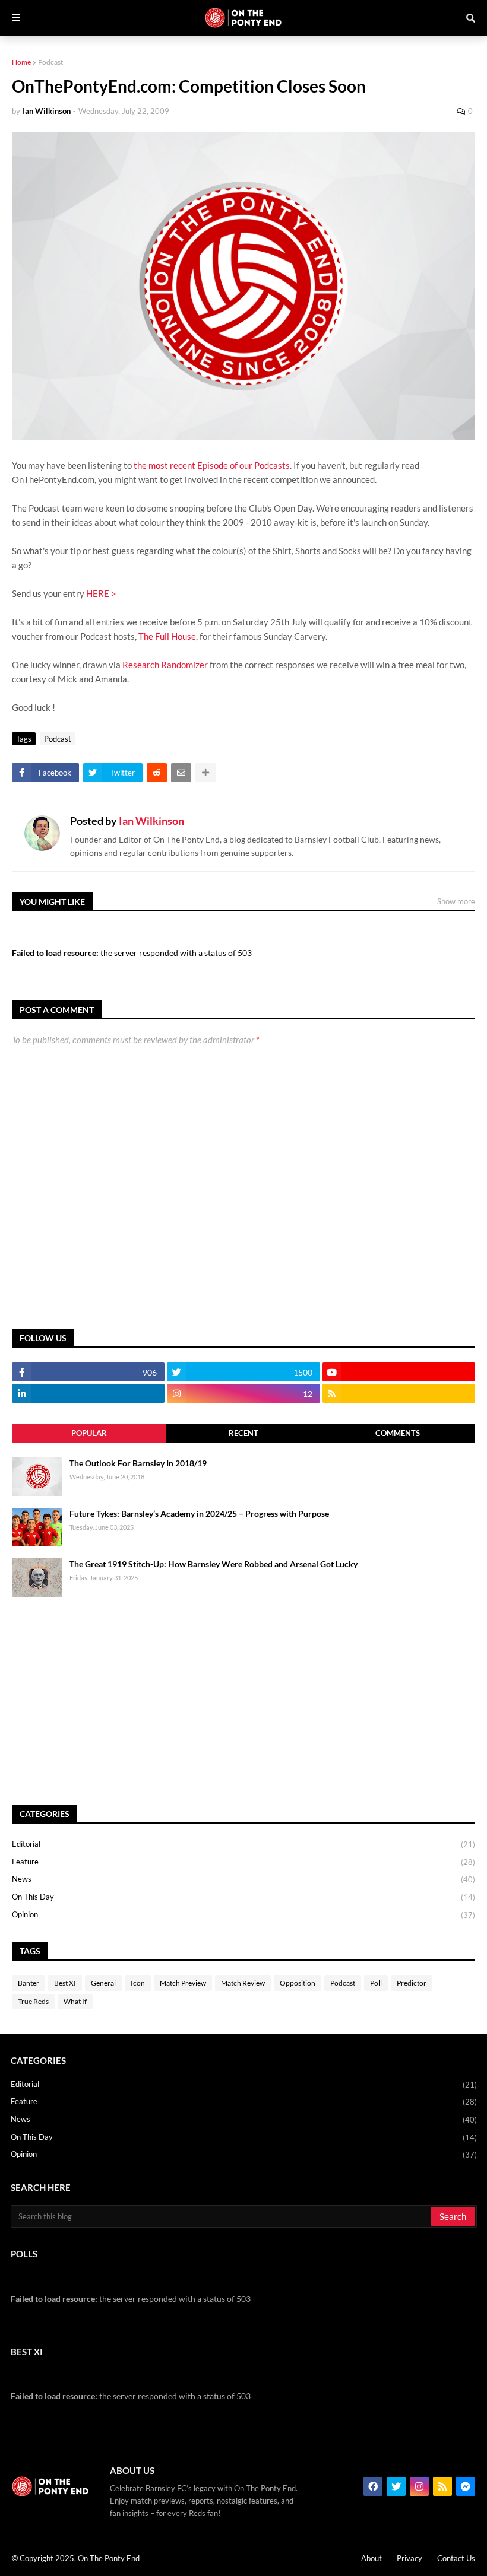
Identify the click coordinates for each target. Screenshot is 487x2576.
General (103, 1983)
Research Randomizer (165, 665)
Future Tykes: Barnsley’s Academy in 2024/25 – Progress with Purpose (199, 1513)
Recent (243, 1433)
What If (75, 2001)
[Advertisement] (243, 1701)
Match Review (243, 1983)
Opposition (298, 1983)
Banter (29, 1983)
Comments (398, 1433)
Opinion (243, 1915)
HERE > (101, 593)
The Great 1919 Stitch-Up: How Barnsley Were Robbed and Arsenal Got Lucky (214, 1564)
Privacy (409, 2558)
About (371, 2558)
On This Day (243, 1897)
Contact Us (456, 2558)
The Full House (167, 636)
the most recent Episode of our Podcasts (212, 465)
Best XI (65, 1983)
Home (21, 62)
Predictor (412, 1983)
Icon (138, 1983)
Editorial (243, 1844)
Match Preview (183, 1983)
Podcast (50, 62)
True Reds (33, 2001)
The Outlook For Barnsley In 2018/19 (138, 1463)
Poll (376, 1983)
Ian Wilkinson (151, 821)
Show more (456, 901)
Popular (89, 1433)
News (243, 1879)
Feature (243, 1862)
